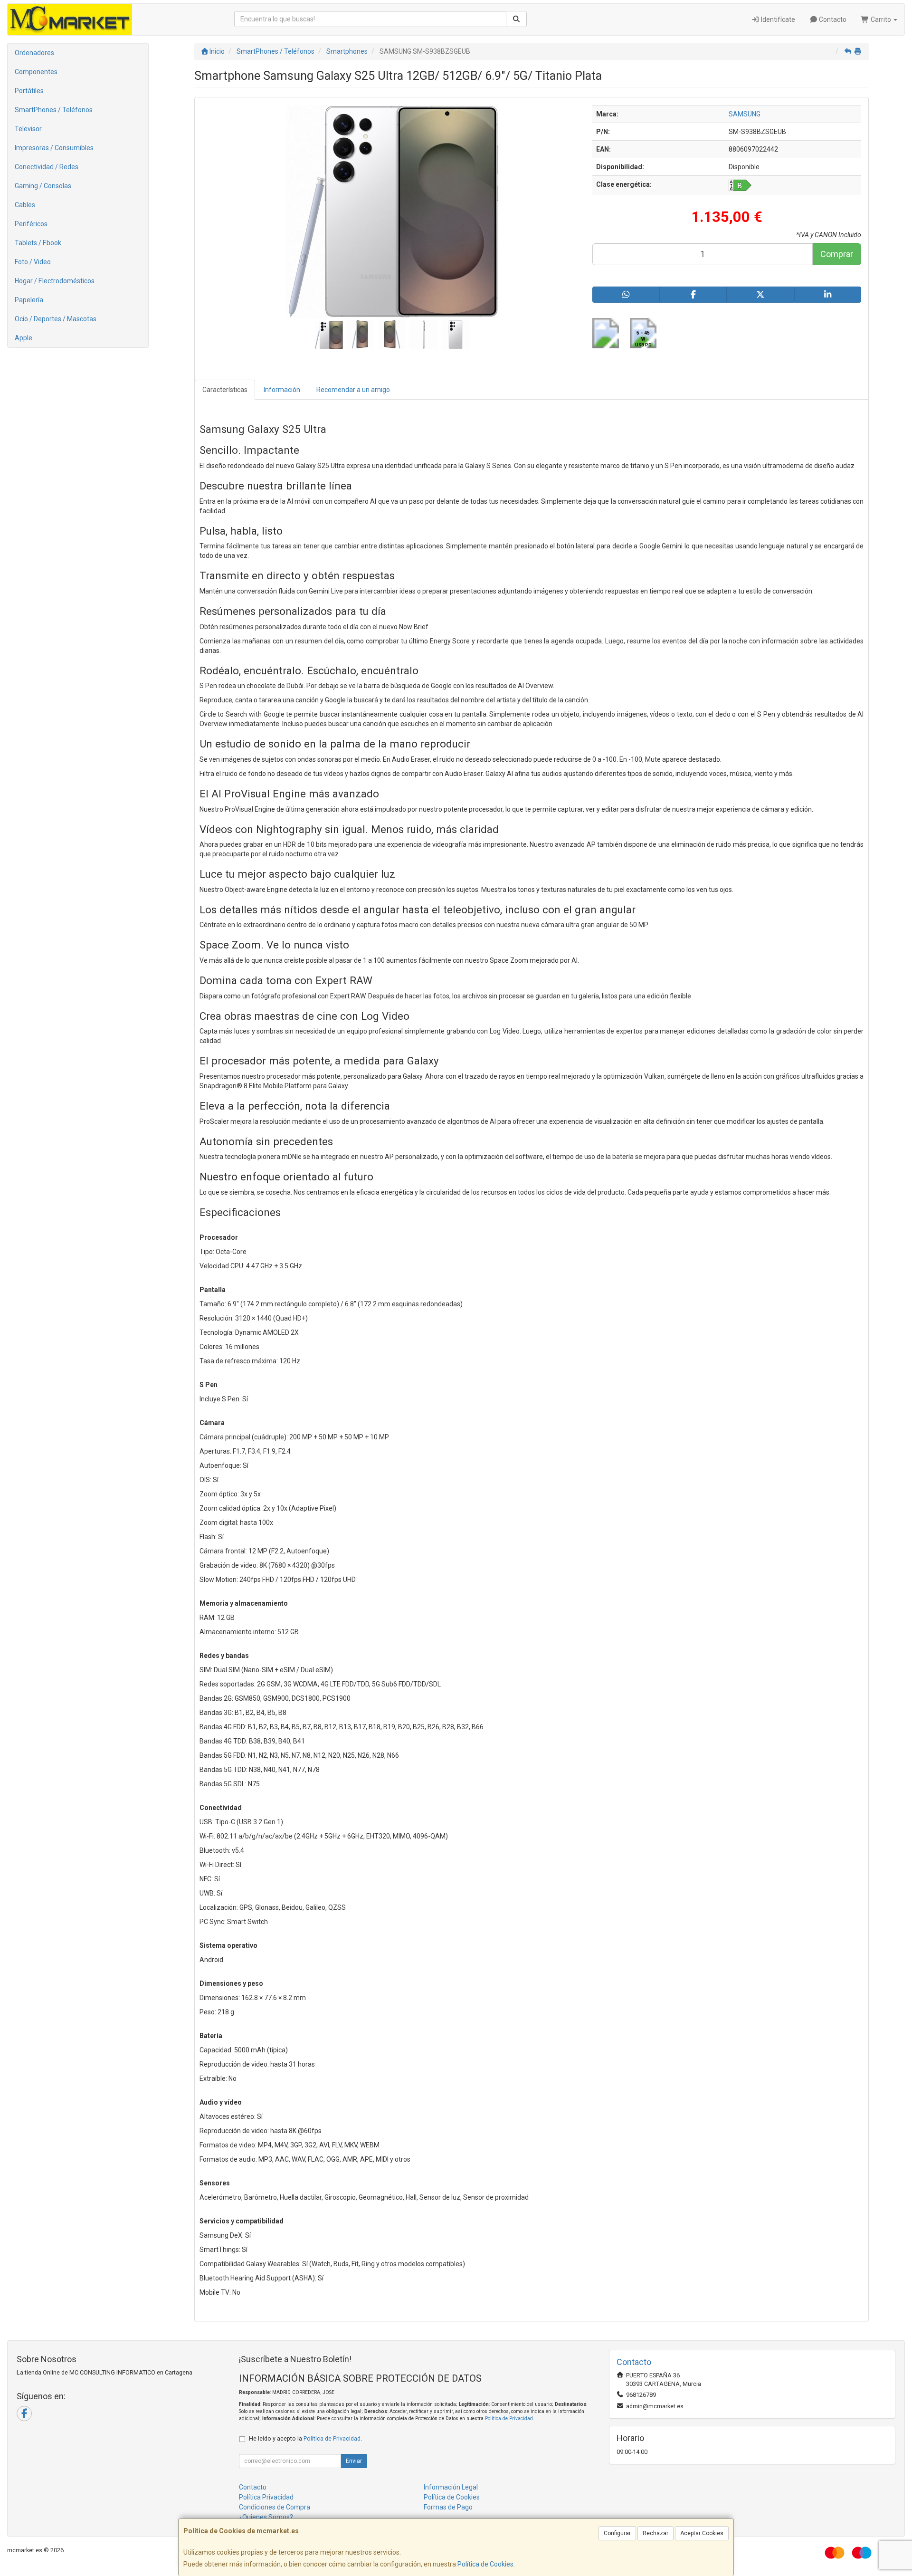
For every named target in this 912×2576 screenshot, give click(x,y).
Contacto (832, 19)
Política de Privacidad (509, 2418)
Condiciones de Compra (275, 2507)
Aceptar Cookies (702, 2533)
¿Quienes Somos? (266, 2517)
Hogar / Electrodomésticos (55, 281)
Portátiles (29, 91)
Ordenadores (34, 53)
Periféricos (31, 224)
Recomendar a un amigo (353, 390)
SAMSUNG (745, 114)
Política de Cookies (485, 2564)
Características (225, 390)
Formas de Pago (448, 2507)
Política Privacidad (266, 2497)
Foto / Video (33, 262)
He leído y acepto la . (305, 2438)
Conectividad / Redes (47, 167)
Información (282, 390)
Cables (25, 205)
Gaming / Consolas (43, 186)
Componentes (36, 72)
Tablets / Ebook (38, 243)
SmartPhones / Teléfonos (54, 110)
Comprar (837, 254)
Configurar (617, 2533)
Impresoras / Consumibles (54, 148)
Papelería (29, 300)
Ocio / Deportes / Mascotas (56, 319)
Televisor (28, 129)
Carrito (881, 19)
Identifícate (777, 19)
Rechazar (655, 2533)
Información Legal (451, 2487)
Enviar (354, 2461)
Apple (24, 338)
